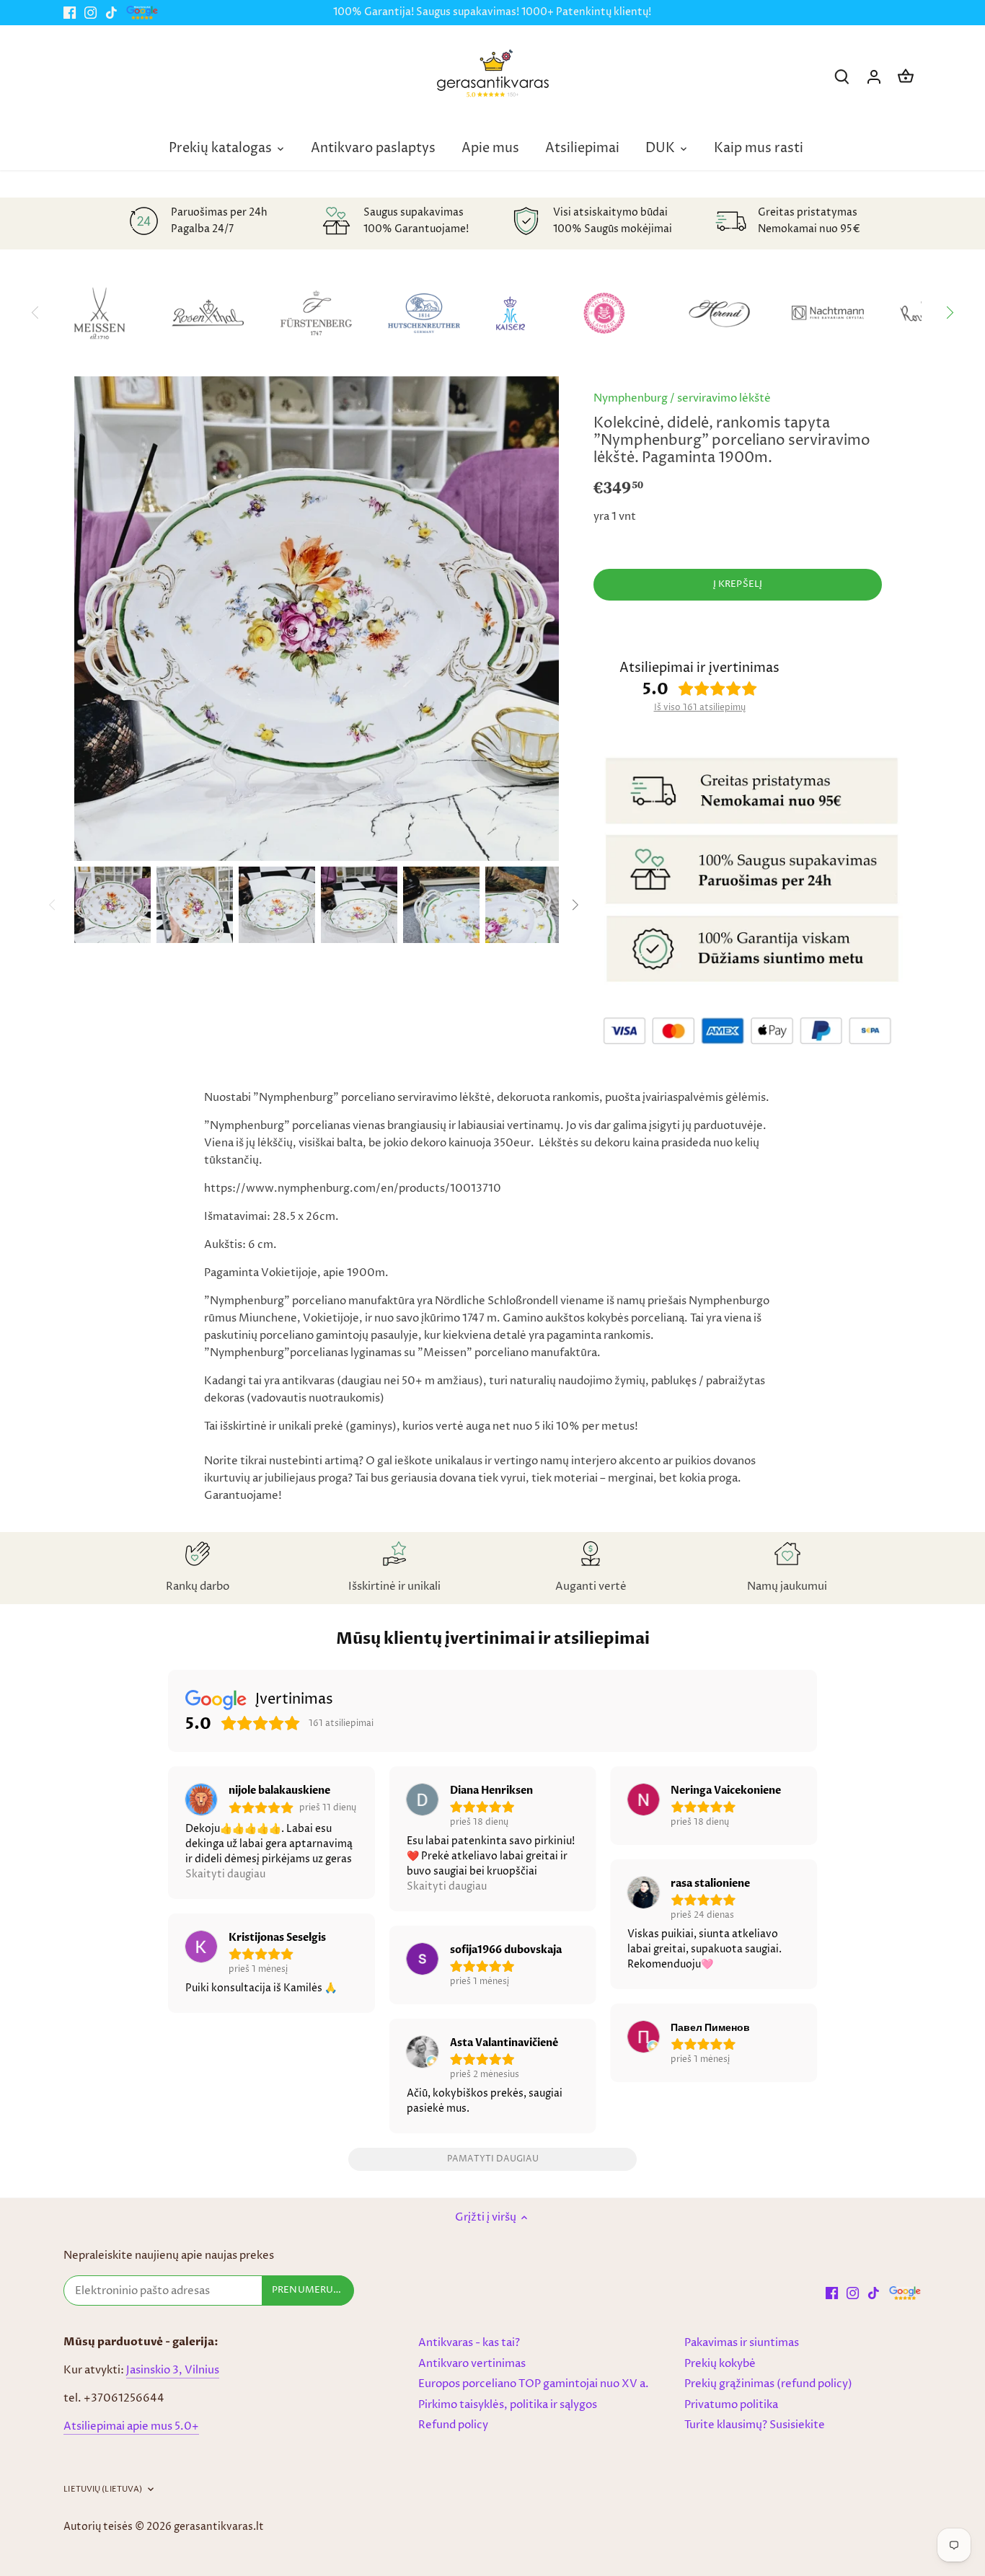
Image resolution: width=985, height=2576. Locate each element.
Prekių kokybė (720, 2364)
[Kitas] (950, 313)
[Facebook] (70, 13)
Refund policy (453, 2425)
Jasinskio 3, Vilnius (173, 2370)
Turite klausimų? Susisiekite (755, 2425)
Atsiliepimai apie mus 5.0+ (131, 2426)
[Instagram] (90, 13)
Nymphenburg (631, 398)
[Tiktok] (111, 13)
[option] (112, 905)
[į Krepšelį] (906, 77)
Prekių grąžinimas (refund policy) (768, 2384)
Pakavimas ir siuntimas (742, 2343)
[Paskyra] (874, 77)
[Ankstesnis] (53, 905)
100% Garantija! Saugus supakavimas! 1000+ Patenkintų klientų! (492, 12)
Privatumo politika (731, 2405)
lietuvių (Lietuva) (103, 2489)
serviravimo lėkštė (724, 398)
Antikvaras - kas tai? (469, 2343)
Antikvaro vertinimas (472, 2364)
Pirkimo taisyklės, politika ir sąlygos (508, 2405)
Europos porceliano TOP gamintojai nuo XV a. (534, 2384)
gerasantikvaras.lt (219, 2527)
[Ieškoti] (842, 77)
